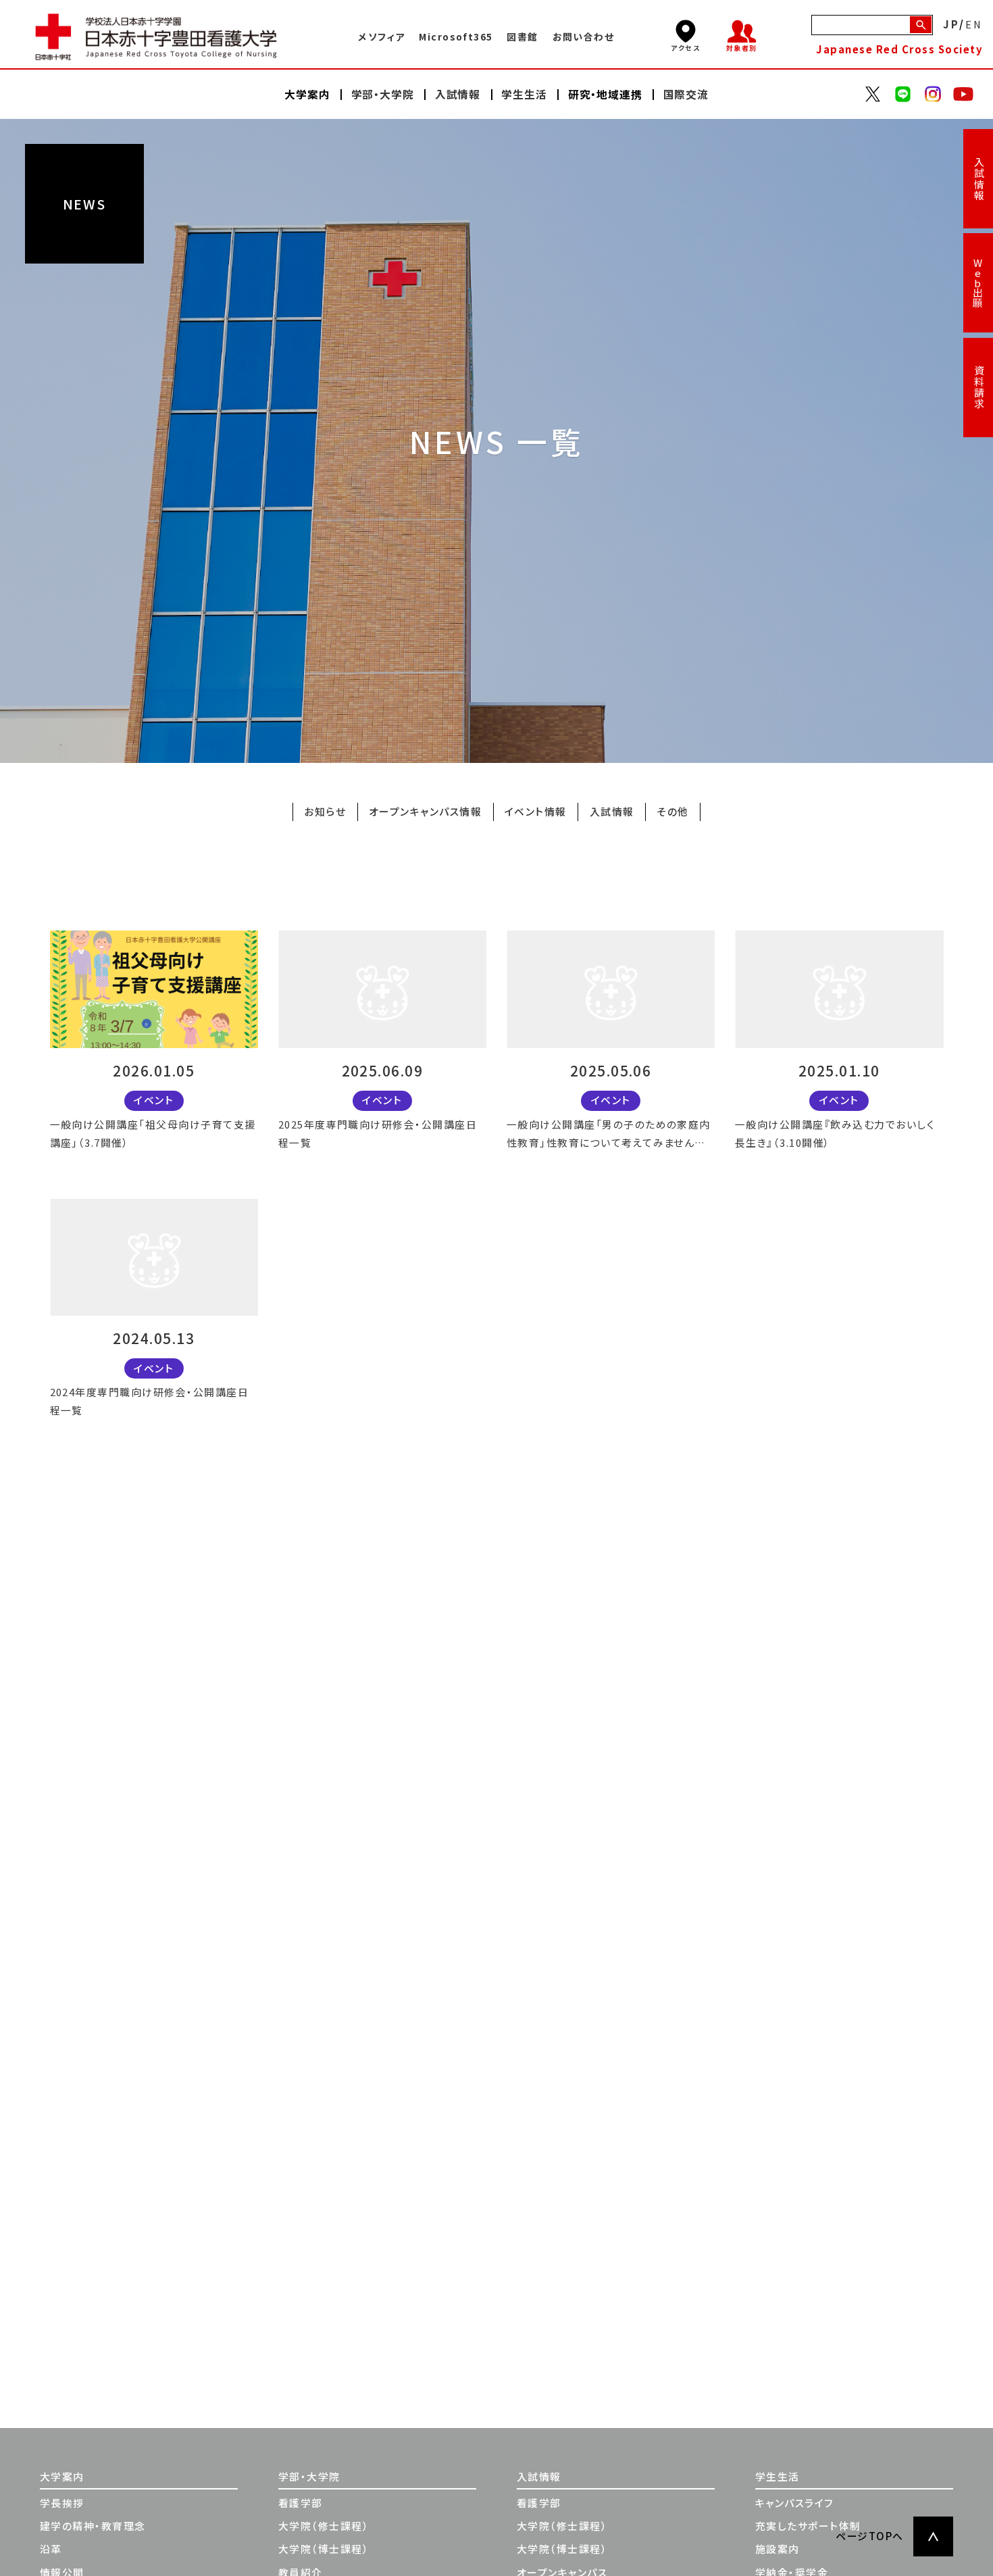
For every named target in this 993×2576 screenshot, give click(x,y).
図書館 (522, 36)
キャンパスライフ (795, 2503)
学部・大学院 (309, 2476)
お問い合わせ (584, 36)
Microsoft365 (456, 36)
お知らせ (325, 811)
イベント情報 (536, 811)
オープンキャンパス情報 (425, 811)
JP (951, 25)
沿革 (51, 2549)
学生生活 (778, 2476)
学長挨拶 (62, 2503)
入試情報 (978, 179)
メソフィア (381, 36)
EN (974, 25)
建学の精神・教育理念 (93, 2526)
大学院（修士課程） (324, 2526)
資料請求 (978, 387)
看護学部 (301, 2503)
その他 (672, 811)
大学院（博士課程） (324, 2549)
